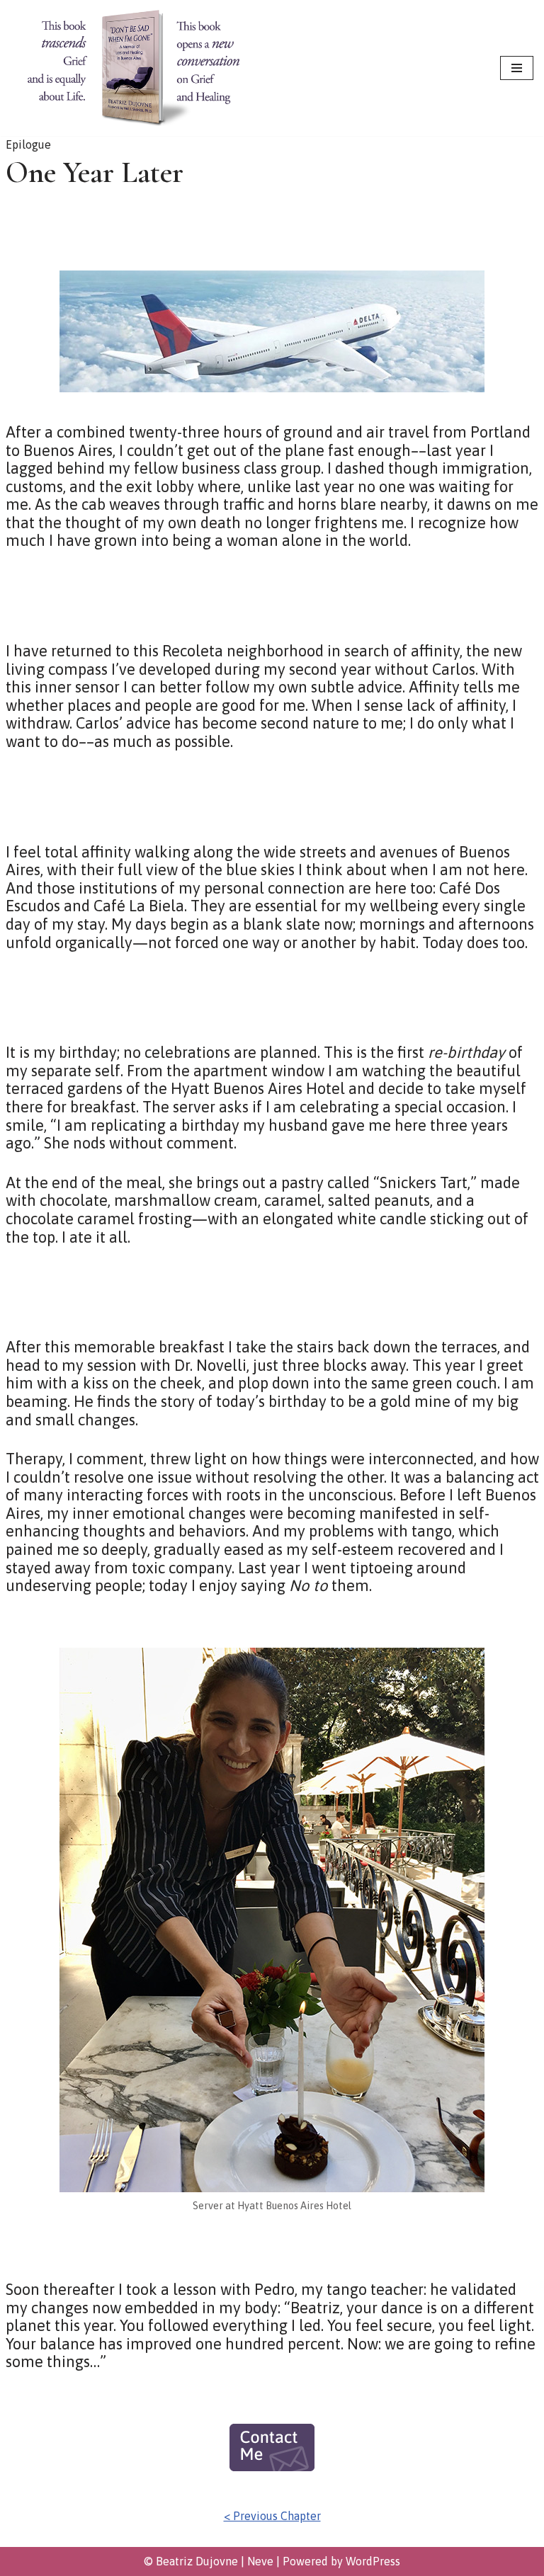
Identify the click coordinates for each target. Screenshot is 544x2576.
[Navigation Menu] (517, 68)
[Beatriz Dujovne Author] (135, 68)
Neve (260, 2561)
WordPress (373, 2561)
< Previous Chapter (272, 2516)
